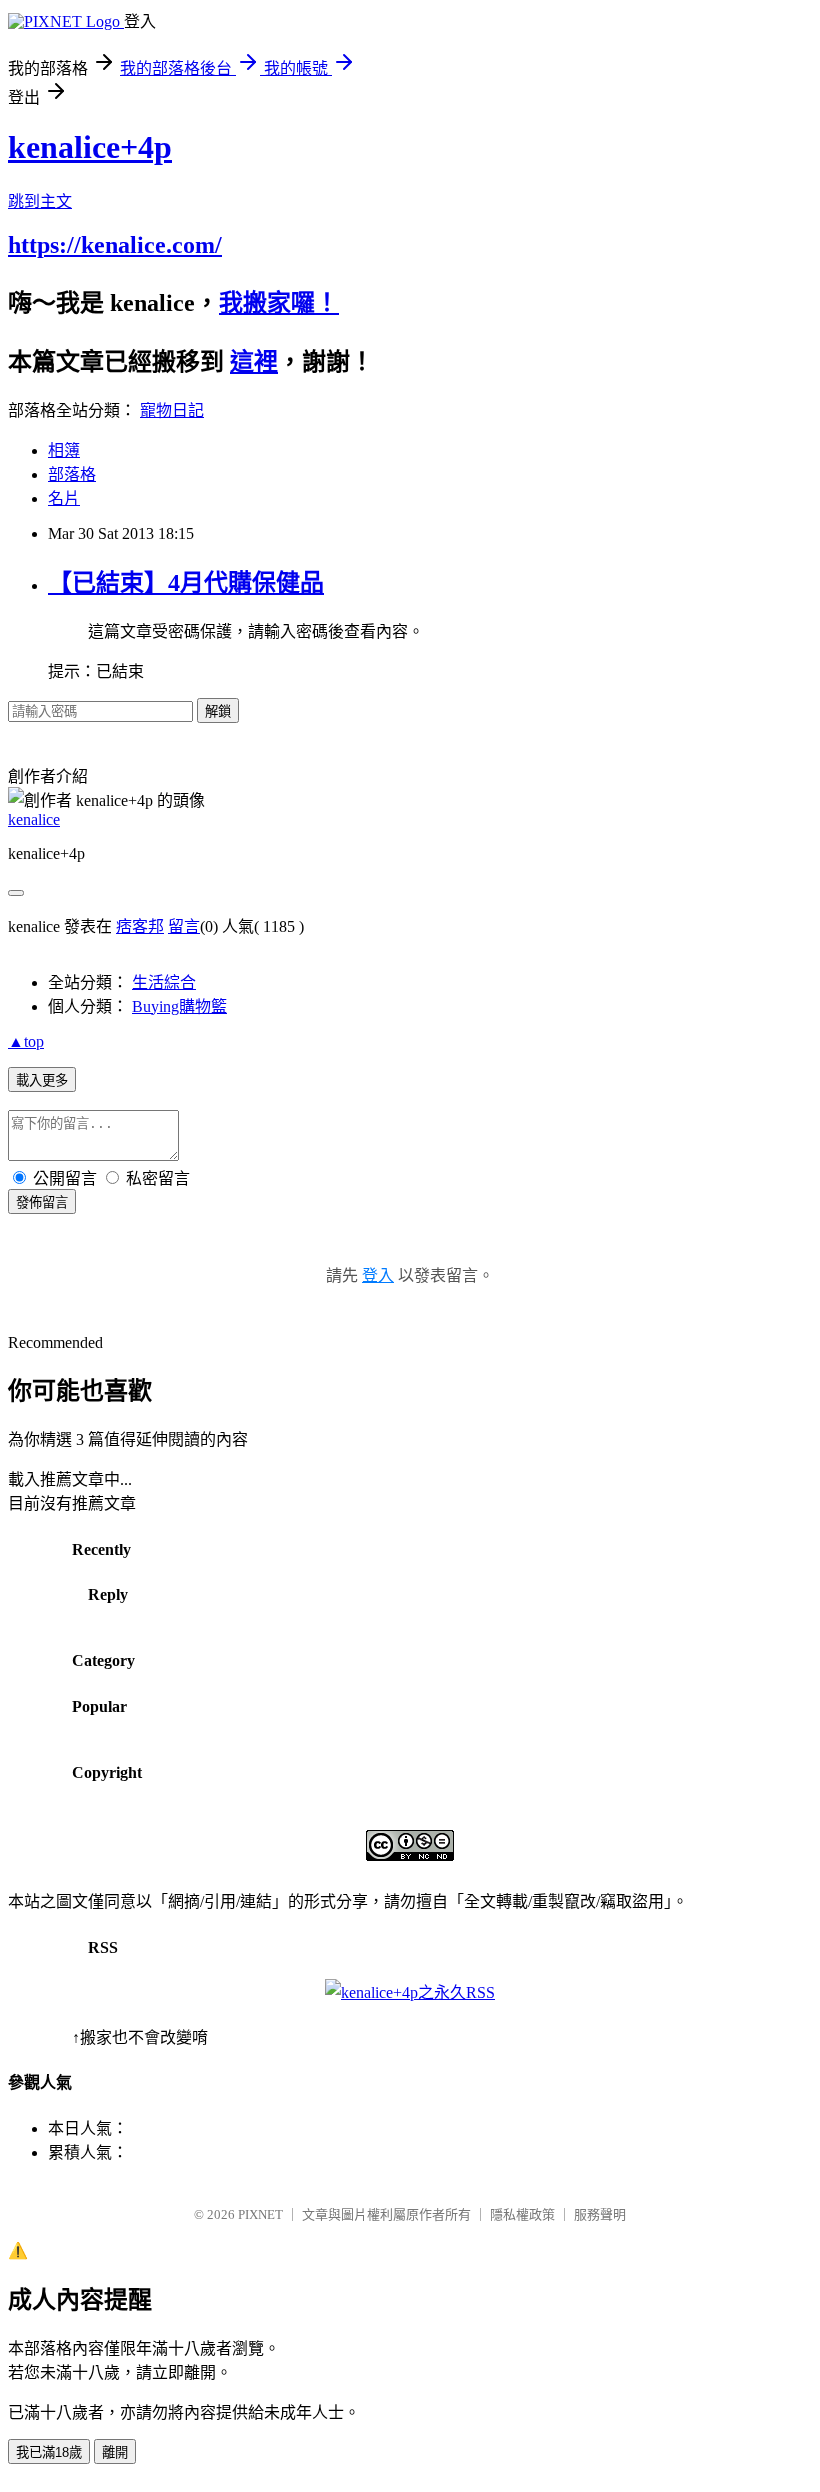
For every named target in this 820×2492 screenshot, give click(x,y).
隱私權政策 (522, 2214)
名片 (64, 498)
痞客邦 (140, 926)
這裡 (254, 362)
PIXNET (260, 2214)
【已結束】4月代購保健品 (186, 583)
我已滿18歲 (49, 2452)
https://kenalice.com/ (115, 245)
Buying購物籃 (179, 1006)
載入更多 (42, 1080)
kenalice (34, 819)
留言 (184, 926)
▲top (26, 1041)
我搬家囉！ (279, 303)
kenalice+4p (90, 147)
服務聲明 (600, 2214)
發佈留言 (42, 1202)
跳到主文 (40, 201)
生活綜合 (164, 982)
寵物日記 (172, 410)
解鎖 (218, 711)
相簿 (64, 450)
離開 (115, 2452)
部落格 (72, 474)
